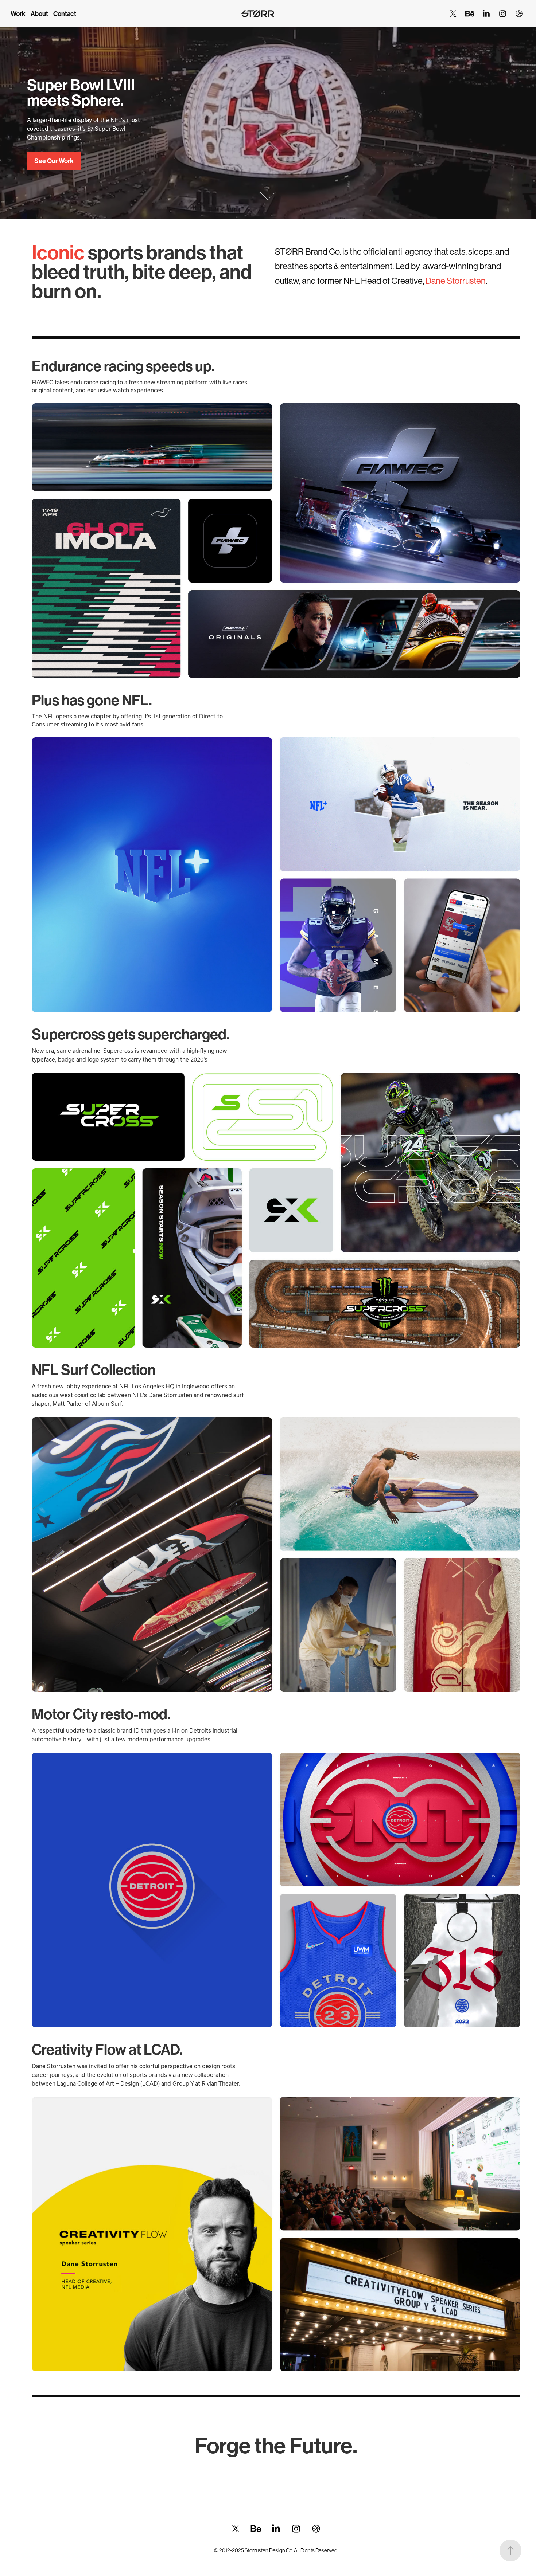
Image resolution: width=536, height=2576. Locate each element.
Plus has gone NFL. (92, 701)
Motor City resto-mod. (101, 1714)
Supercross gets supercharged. (131, 1035)
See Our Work (54, 161)
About (39, 14)
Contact (65, 14)
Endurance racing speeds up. (123, 366)
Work (18, 14)
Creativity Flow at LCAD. (107, 2050)
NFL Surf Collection (94, 1370)
